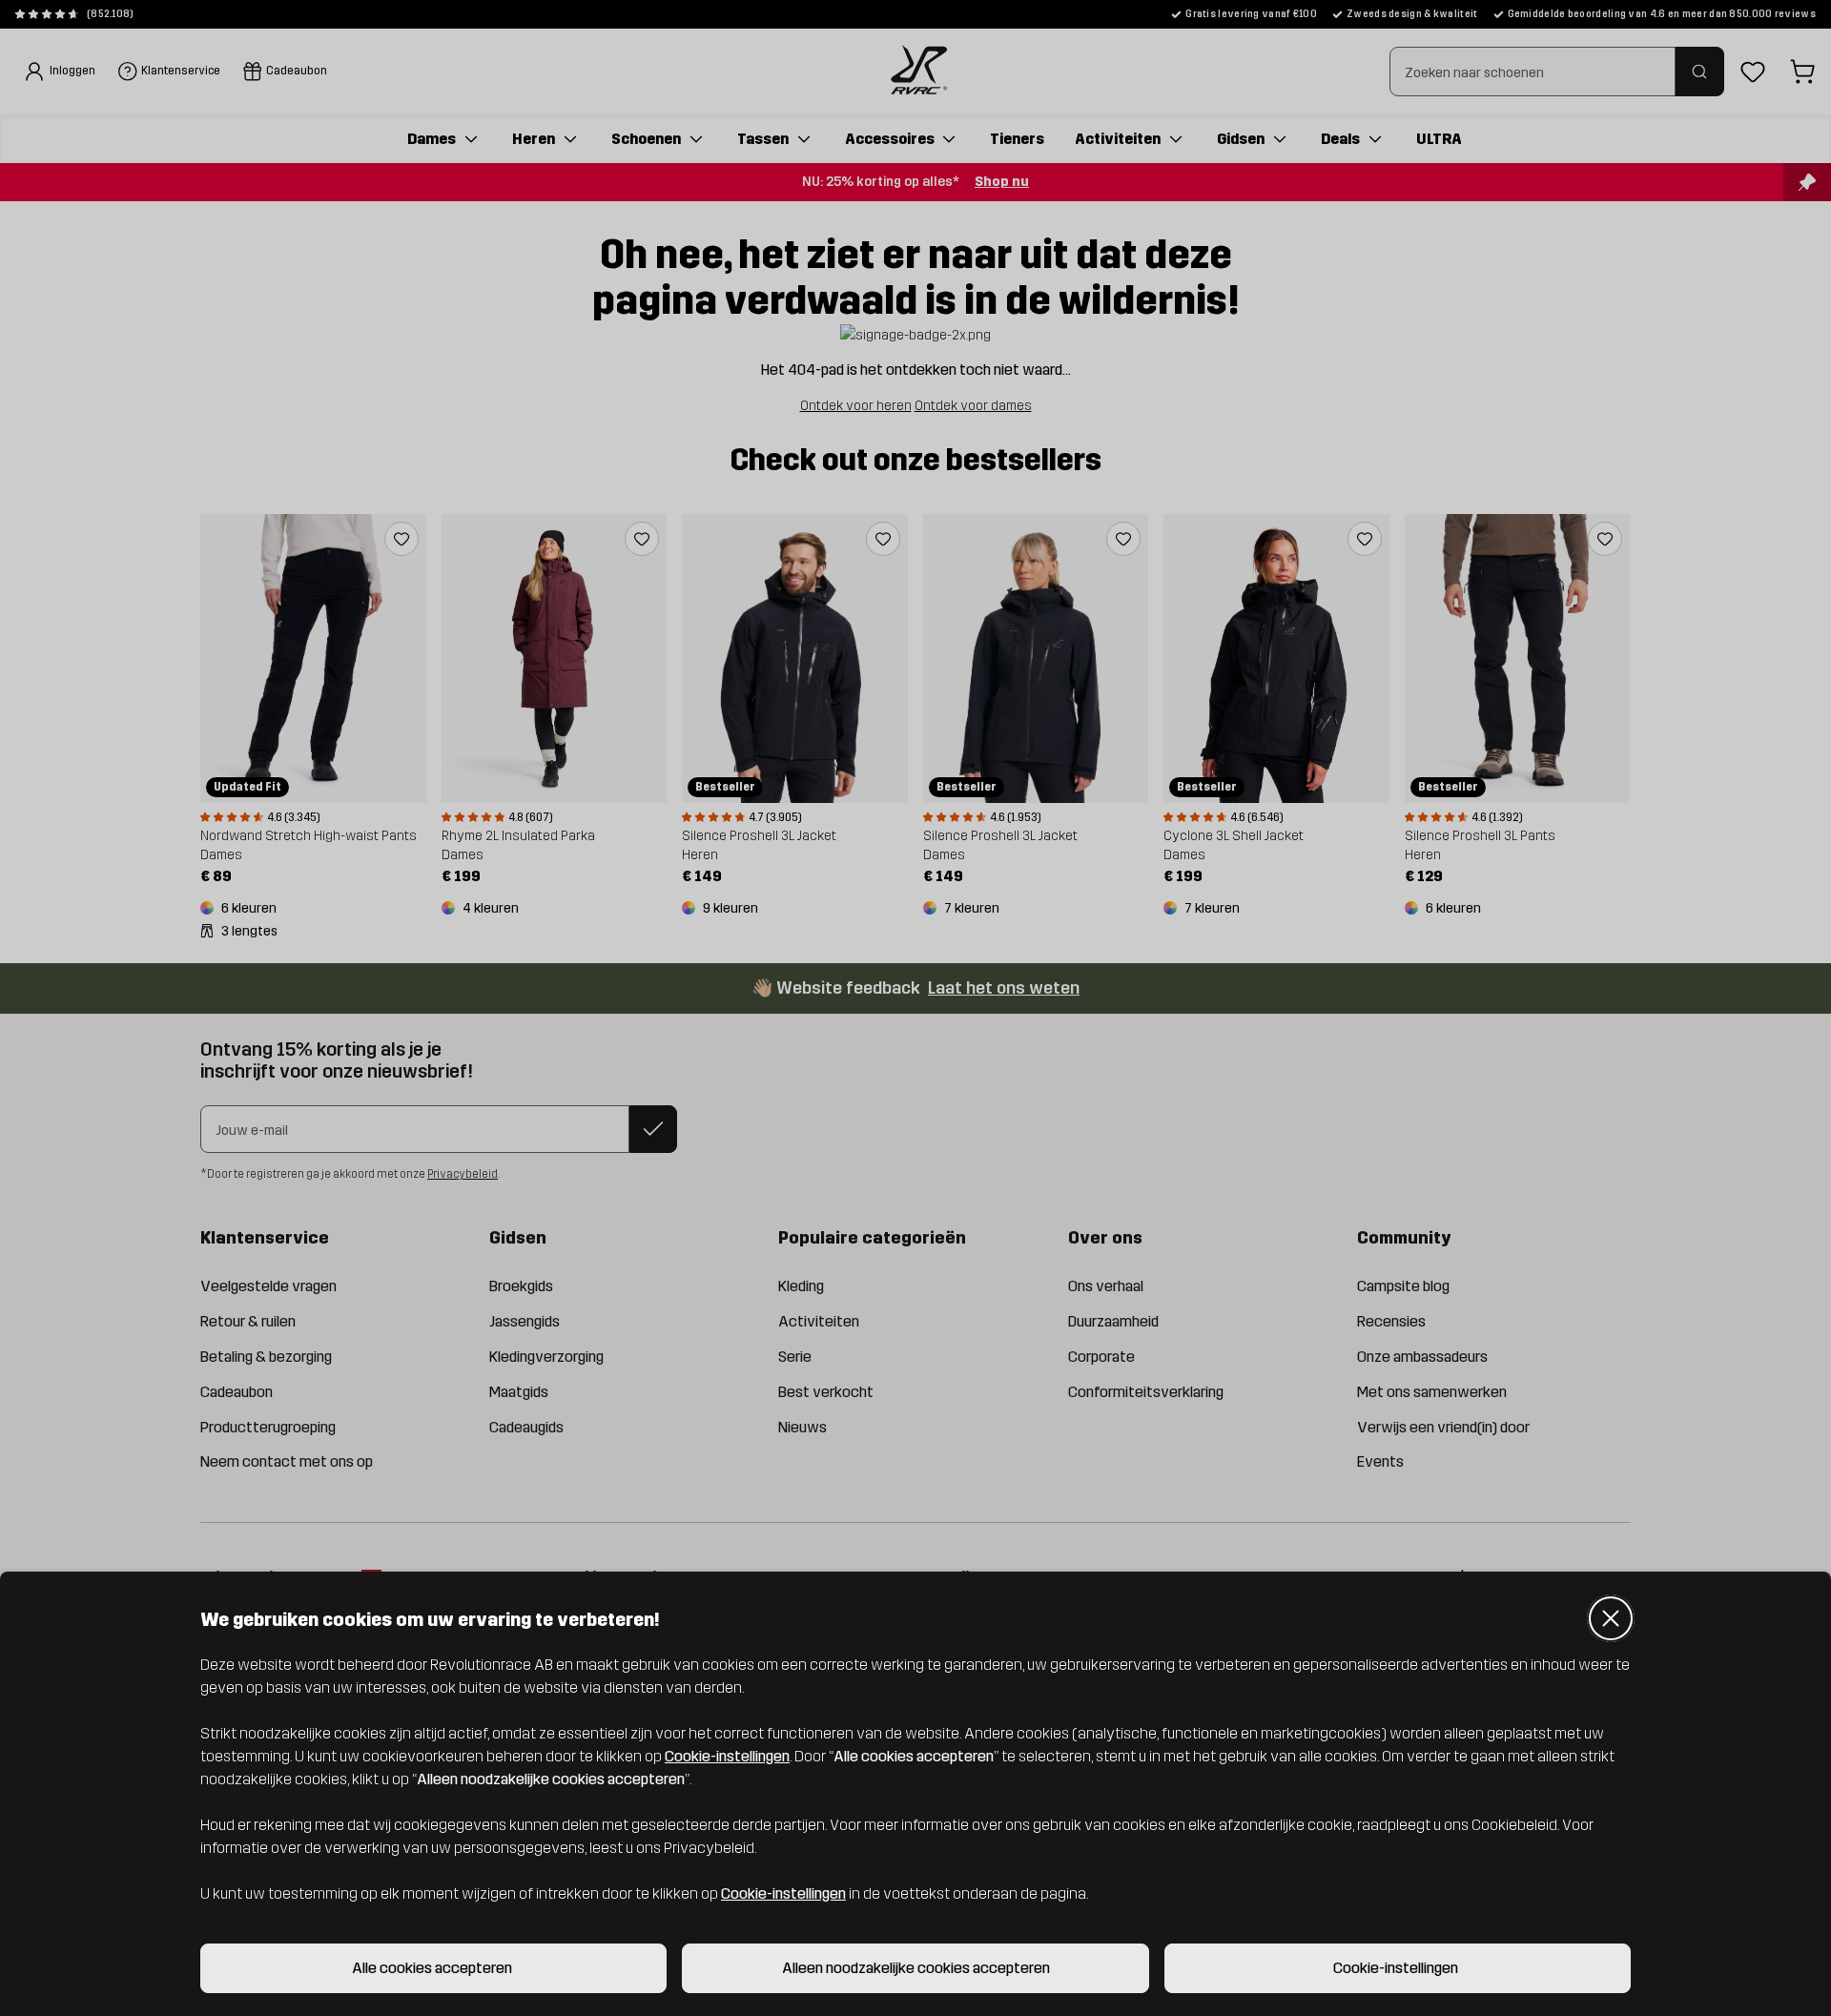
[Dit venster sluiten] (1611, 1618)
